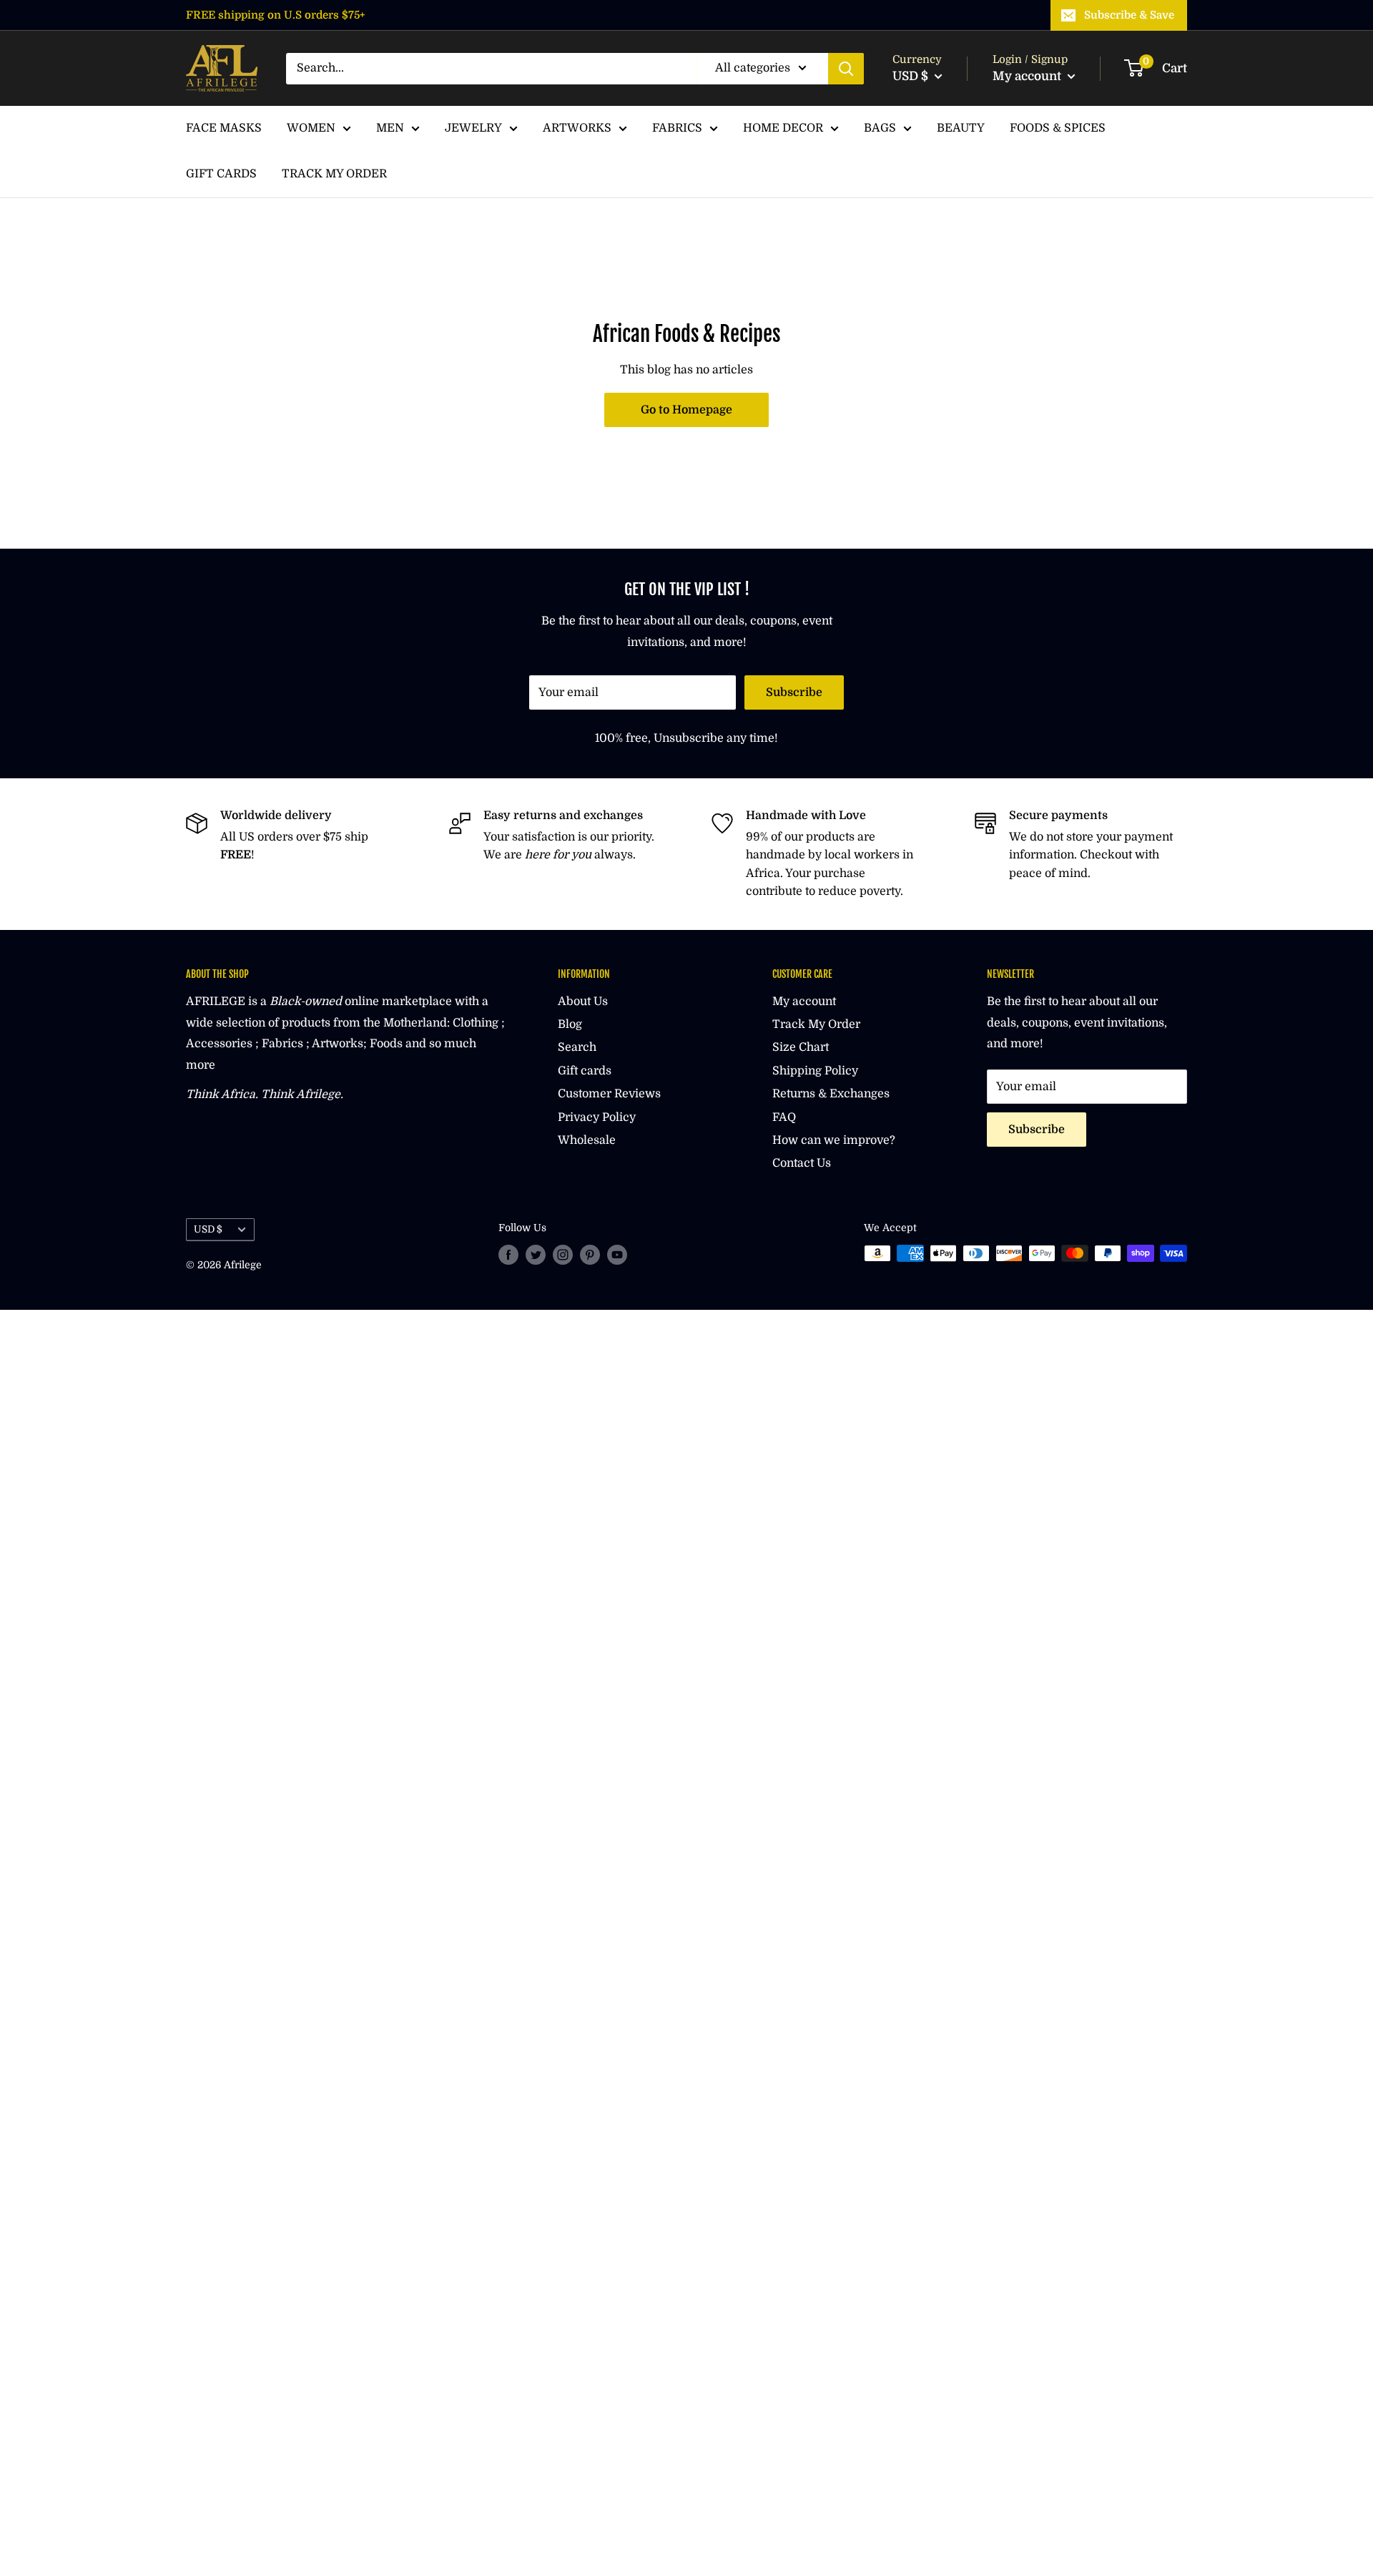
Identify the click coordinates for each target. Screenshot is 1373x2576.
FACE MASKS (224, 128)
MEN (390, 128)
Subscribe (794, 692)
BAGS (880, 128)
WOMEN (311, 128)
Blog (570, 1024)
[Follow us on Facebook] (508, 1255)
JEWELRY (473, 128)
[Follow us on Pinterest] (590, 1255)
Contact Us (802, 1163)
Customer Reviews (609, 1094)
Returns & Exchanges (831, 1094)
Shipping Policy (815, 1071)
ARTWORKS (577, 128)
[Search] (846, 69)
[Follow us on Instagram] (563, 1255)
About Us (583, 1001)
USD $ (208, 1229)
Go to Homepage (686, 410)
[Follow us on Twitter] (536, 1255)
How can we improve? (834, 1140)
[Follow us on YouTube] (617, 1255)
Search (577, 1047)
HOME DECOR (783, 128)
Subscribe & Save (1129, 15)
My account (1028, 76)
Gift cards (585, 1071)
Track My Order (816, 1024)
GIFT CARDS (221, 174)
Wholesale (587, 1140)
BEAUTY (961, 128)
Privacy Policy (597, 1117)
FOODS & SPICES (1058, 128)
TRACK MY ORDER (334, 174)
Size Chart (801, 1047)
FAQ (784, 1117)
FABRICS (677, 128)
